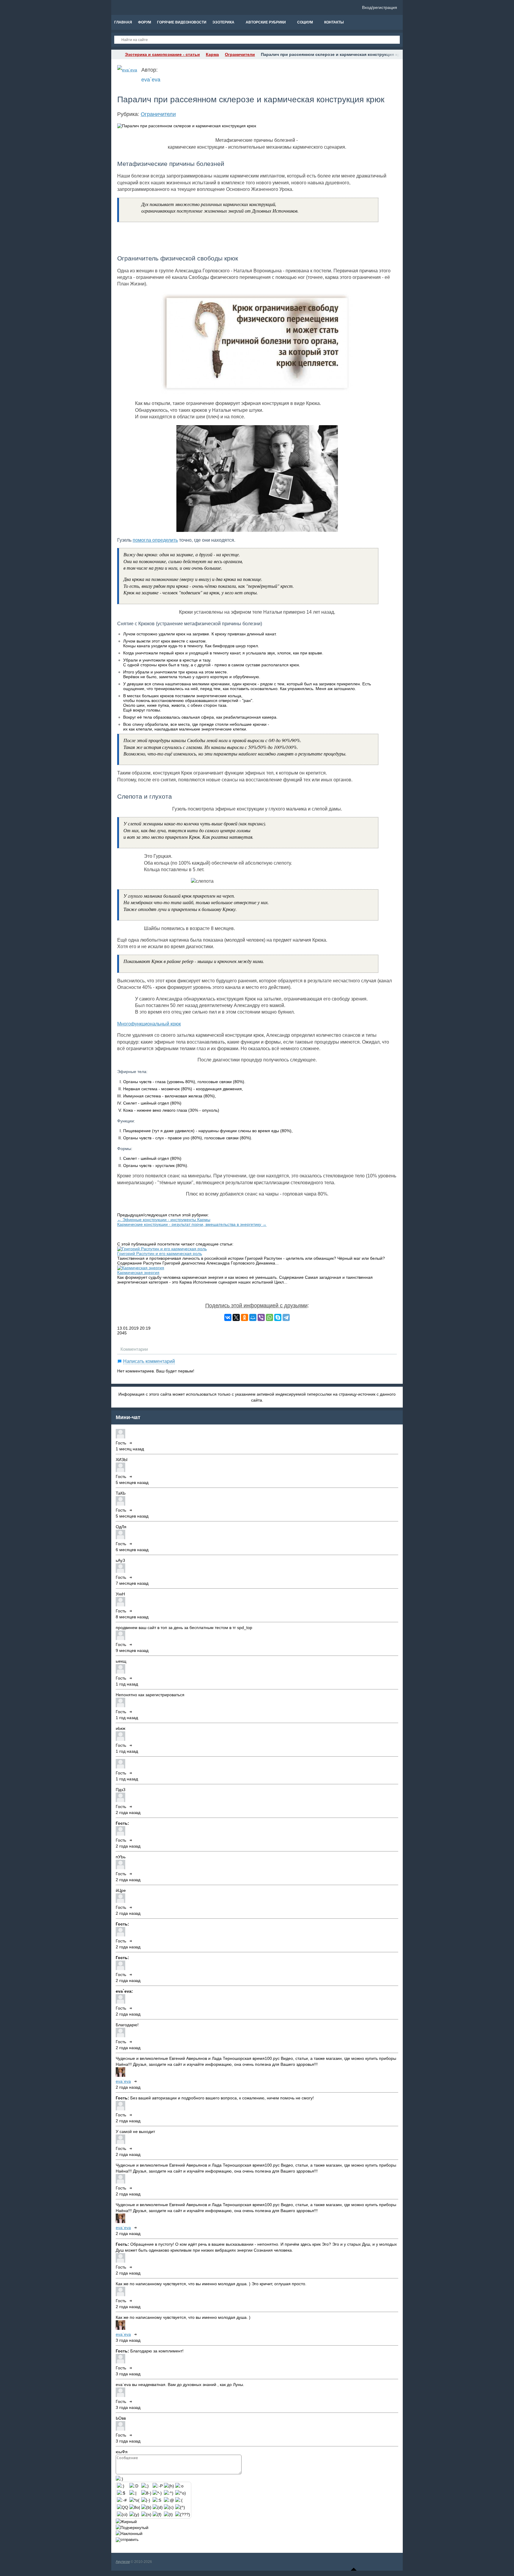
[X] (236, 1317)
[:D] (134, 2486)
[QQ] (123, 2507)
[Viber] (261, 1317)
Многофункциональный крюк (149, 1024)
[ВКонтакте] (228, 1317)
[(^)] (180, 2507)
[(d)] (158, 2507)
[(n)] (146, 2514)
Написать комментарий (149, 1361)
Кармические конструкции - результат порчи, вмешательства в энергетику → (192, 1224)
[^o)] (181, 2493)
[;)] (145, 2486)
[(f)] (157, 2514)
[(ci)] (122, 2514)
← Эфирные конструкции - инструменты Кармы (164, 1220)
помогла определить (155, 540)
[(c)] (169, 2507)
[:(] (179, 2500)
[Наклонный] (129, 2533)
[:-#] (122, 2500)
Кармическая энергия (138, 1273)
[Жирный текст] (126, 2522)
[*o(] (134, 2500)
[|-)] (146, 2500)
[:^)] (169, 2493)
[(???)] (183, 2514)
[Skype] (278, 1317)
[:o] (179, 2486)
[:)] (121, 2486)
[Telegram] (286, 1317)
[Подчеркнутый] (132, 2528)
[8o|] (135, 2507)
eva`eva (151, 80)
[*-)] (157, 2493)
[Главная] (117, 54)
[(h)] (169, 2486)
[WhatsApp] (269, 1317)
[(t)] (168, 2514)
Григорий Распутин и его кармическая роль (160, 1254)
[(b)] (146, 2507)
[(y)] (134, 2514)
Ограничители (158, 114)
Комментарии (134, 1349)
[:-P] (158, 2486)
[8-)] (146, 2493)
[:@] (169, 2500)
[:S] (157, 2500)
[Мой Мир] (253, 1317)
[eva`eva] (127, 70)
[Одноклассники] (245, 1317)
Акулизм (123, 2562)
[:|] (133, 2493)
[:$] (121, 2493)
